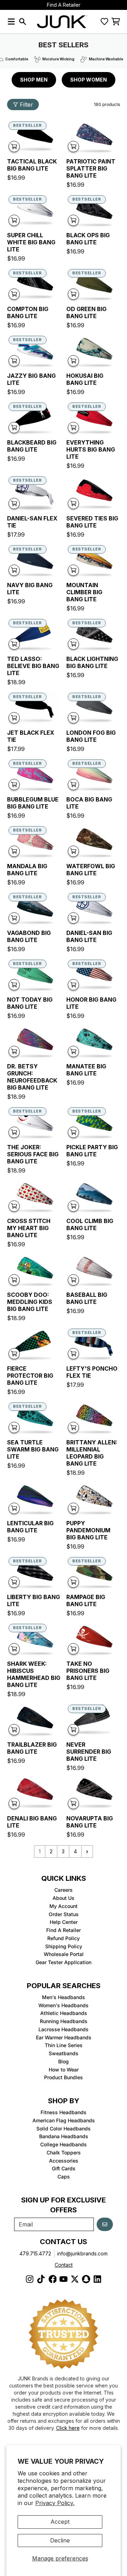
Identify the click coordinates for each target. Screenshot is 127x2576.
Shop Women (89, 80)
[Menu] (11, 22)
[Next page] (87, 1851)
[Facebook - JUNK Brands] (52, 2279)
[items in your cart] (116, 22)
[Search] (23, 22)
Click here (68, 2428)
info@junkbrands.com (82, 2253)
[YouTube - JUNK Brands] (64, 2279)
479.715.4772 (35, 2253)
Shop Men (34, 80)
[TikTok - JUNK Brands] (41, 2279)
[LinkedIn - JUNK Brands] (97, 2279)
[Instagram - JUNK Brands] (30, 2279)
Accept (60, 2522)
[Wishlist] (104, 22)
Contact (64, 2265)
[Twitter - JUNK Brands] (75, 2279)
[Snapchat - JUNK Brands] (86, 2279)
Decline (60, 2540)
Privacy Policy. (55, 2503)
